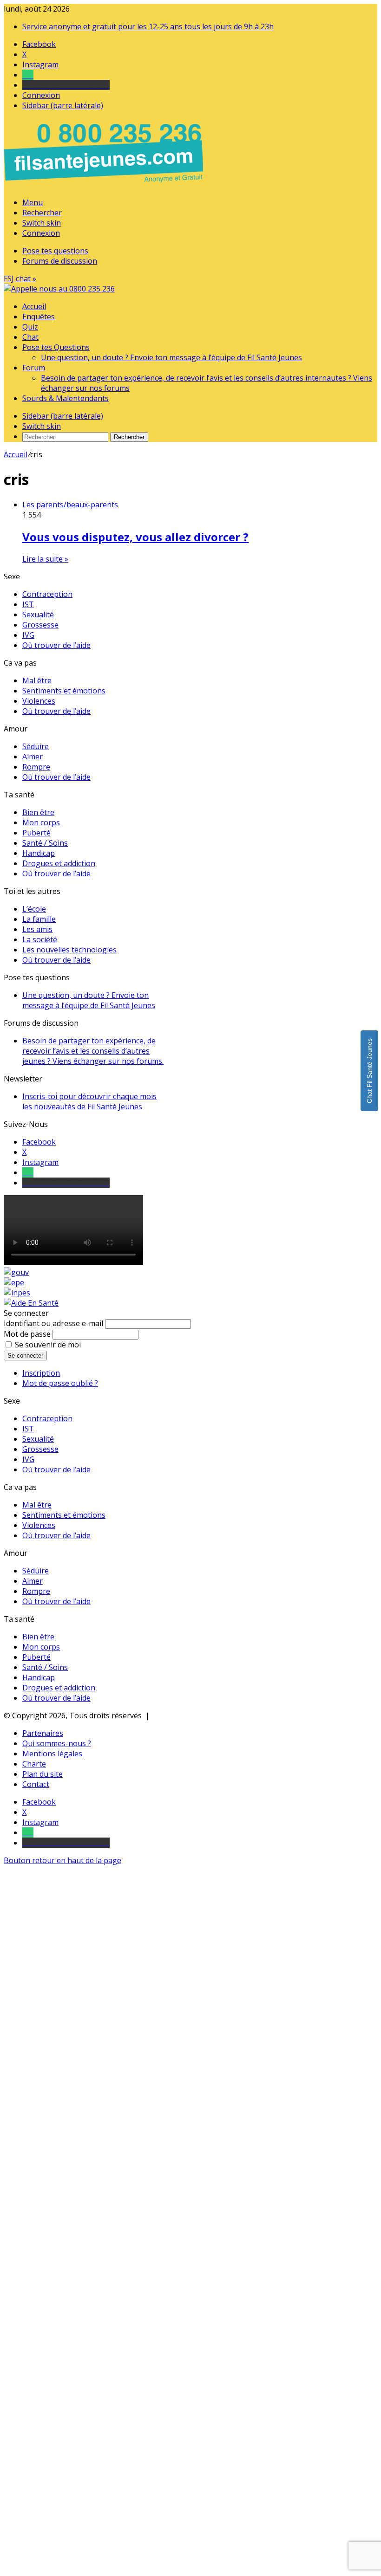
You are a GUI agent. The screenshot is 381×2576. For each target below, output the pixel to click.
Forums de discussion (60, 261)
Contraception (47, 594)
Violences (39, 701)
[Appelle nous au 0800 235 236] (105, 185)
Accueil (34, 306)
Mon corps (41, 822)
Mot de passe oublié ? (60, 1383)
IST (28, 604)
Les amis (37, 929)
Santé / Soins (45, 843)
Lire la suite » (45, 559)
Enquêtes (39, 317)
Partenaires (43, 1733)
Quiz (30, 327)
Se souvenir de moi (48, 1345)
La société (40, 939)
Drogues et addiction (59, 863)
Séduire (36, 746)
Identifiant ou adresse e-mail (53, 1323)
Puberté (36, 833)
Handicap (39, 853)
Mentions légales (52, 1754)
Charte (34, 1764)
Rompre (36, 767)
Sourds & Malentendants (66, 398)
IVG (28, 635)
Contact (36, 1784)
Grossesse (40, 625)
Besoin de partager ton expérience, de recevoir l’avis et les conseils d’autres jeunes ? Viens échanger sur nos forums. (93, 1051)
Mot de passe (27, 1334)
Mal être (37, 680)
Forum (34, 368)
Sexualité (38, 615)
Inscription (41, 1373)
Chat (30, 337)
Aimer (33, 757)
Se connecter (25, 1356)
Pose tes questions (55, 251)
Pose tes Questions (56, 347)
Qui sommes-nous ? (57, 1743)
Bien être (38, 812)
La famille (39, 919)
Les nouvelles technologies (69, 950)
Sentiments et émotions (64, 691)
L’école (34, 909)
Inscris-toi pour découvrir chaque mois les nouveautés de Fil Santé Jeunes (89, 1101)
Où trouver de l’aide (56, 645)
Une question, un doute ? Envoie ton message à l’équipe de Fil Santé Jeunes (171, 357)
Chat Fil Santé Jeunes (369, 1071)
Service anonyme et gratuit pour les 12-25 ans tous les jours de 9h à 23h (148, 26)
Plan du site (43, 1774)
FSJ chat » (20, 278)
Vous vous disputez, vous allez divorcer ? (135, 537)
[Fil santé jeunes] (59, 289)
